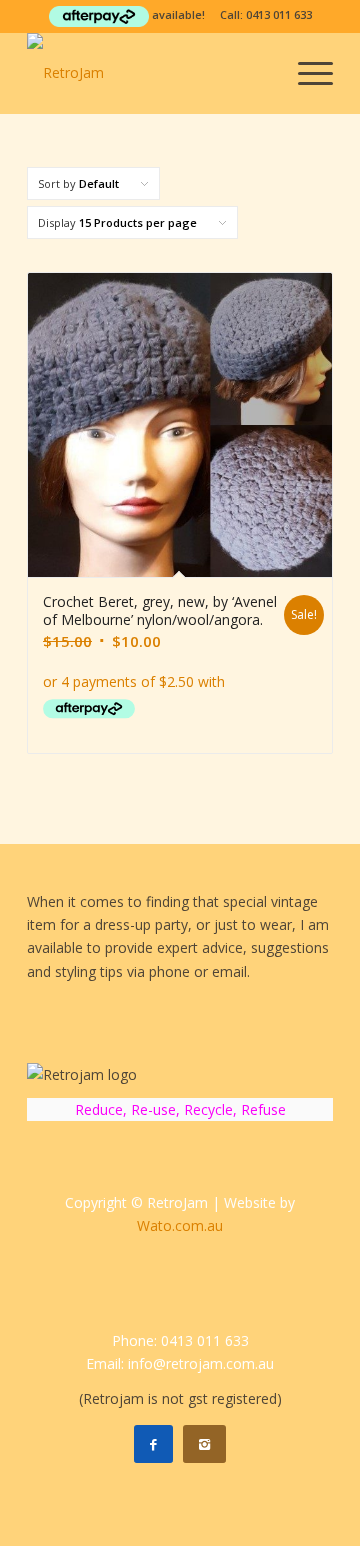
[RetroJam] (149, 73)
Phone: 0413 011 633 (180, 1340)
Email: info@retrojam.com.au (180, 1363)
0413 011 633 (279, 14)
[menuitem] (305, 73)
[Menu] (305, 73)
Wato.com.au (180, 1225)
